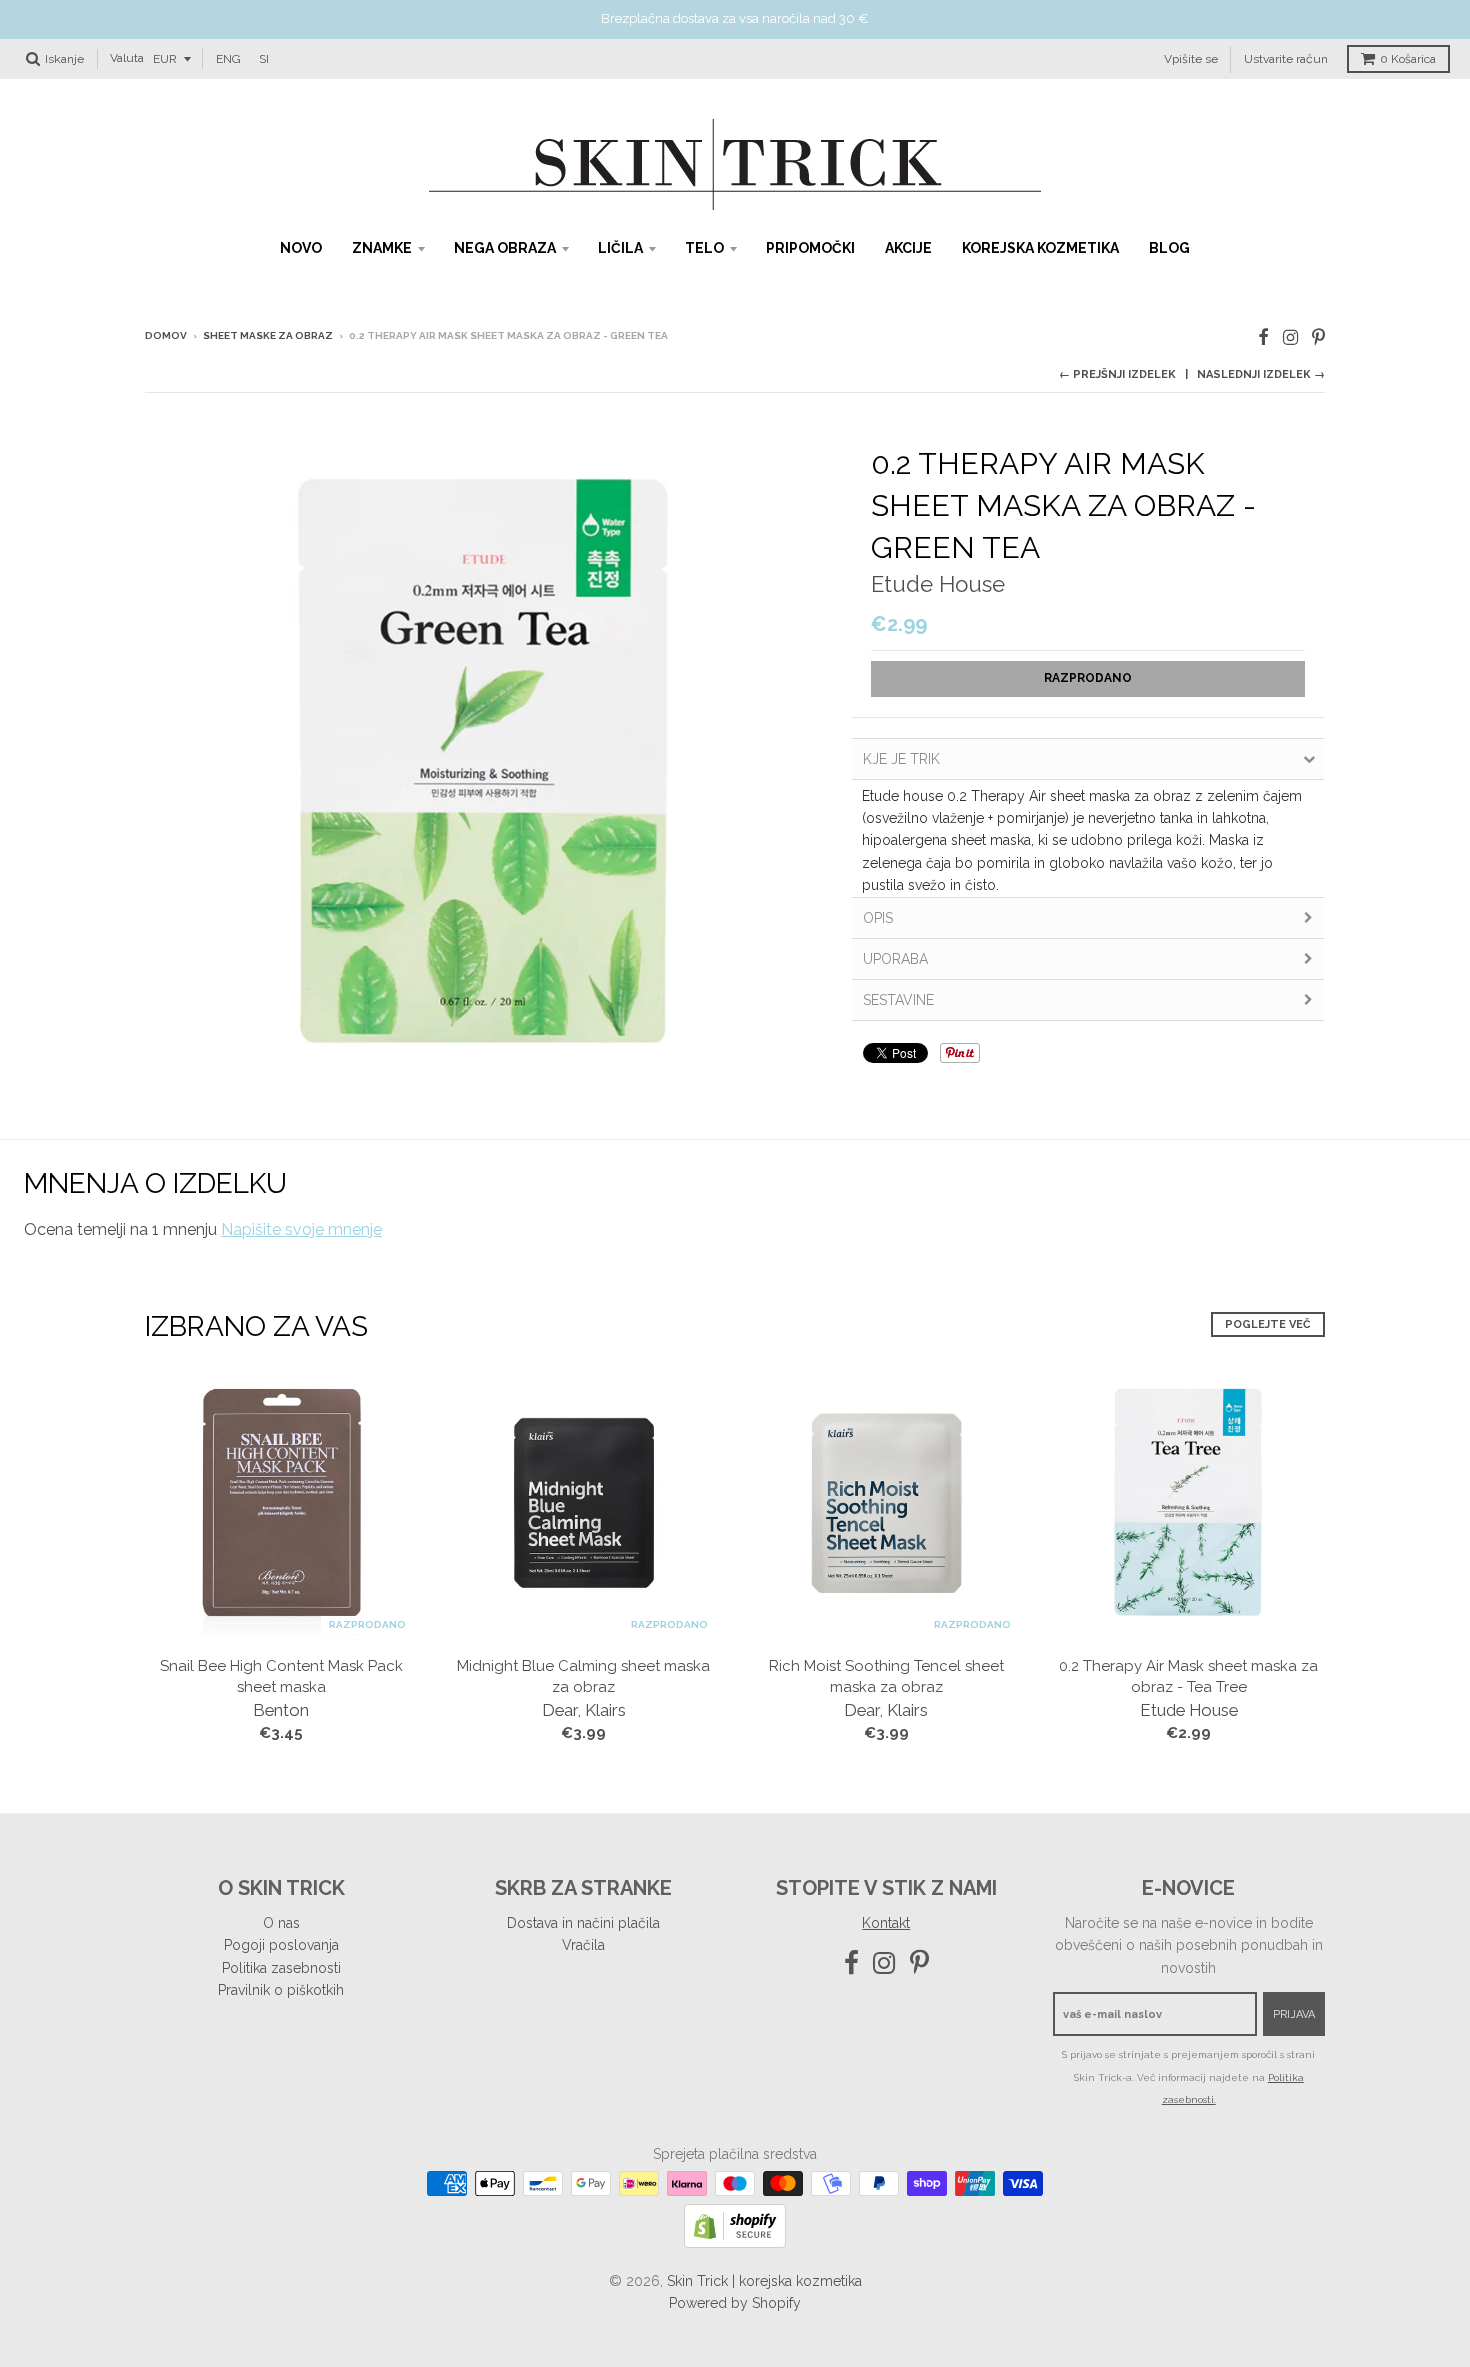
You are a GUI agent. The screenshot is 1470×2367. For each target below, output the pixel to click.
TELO (704, 248)
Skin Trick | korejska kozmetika (764, 2281)
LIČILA (620, 248)
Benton (281, 1710)
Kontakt (886, 1923)
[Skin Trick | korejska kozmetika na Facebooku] (1263, 337)
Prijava (1294, 2014)
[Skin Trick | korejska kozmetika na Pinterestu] (1318, 337)
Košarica (1408, 59)
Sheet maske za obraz (268, 335)
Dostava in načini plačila (583, 1923)
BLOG (1169, 248)
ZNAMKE (382, 248)
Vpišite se (1191, 58)
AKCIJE (908, 248)
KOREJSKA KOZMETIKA (1040, 248)
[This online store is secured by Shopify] (735, 2242)
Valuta (127, 58)
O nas (281, 1923)
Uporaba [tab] (895, 959)
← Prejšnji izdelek (1117, 374)
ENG (228, 58)
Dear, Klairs (584, 1710)
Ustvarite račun (1286, 58)
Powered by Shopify (735, 2303)
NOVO (301, 248)
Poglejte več (1268, 1324)
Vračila (583, 1945)
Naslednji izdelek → (1261, 374)
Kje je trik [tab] (901, 759)
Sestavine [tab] (898, 1000)
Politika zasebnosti (281, 1968)
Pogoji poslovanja (281, 1945)
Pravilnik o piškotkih (281, 1990)
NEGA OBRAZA (505, 248)
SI (264, 58)
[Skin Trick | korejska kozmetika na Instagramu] (1290, 337)
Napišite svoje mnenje (301, 1229)
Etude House (938, 584)
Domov (166, 335)
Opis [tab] (878, 918)
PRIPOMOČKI (810, 248)
